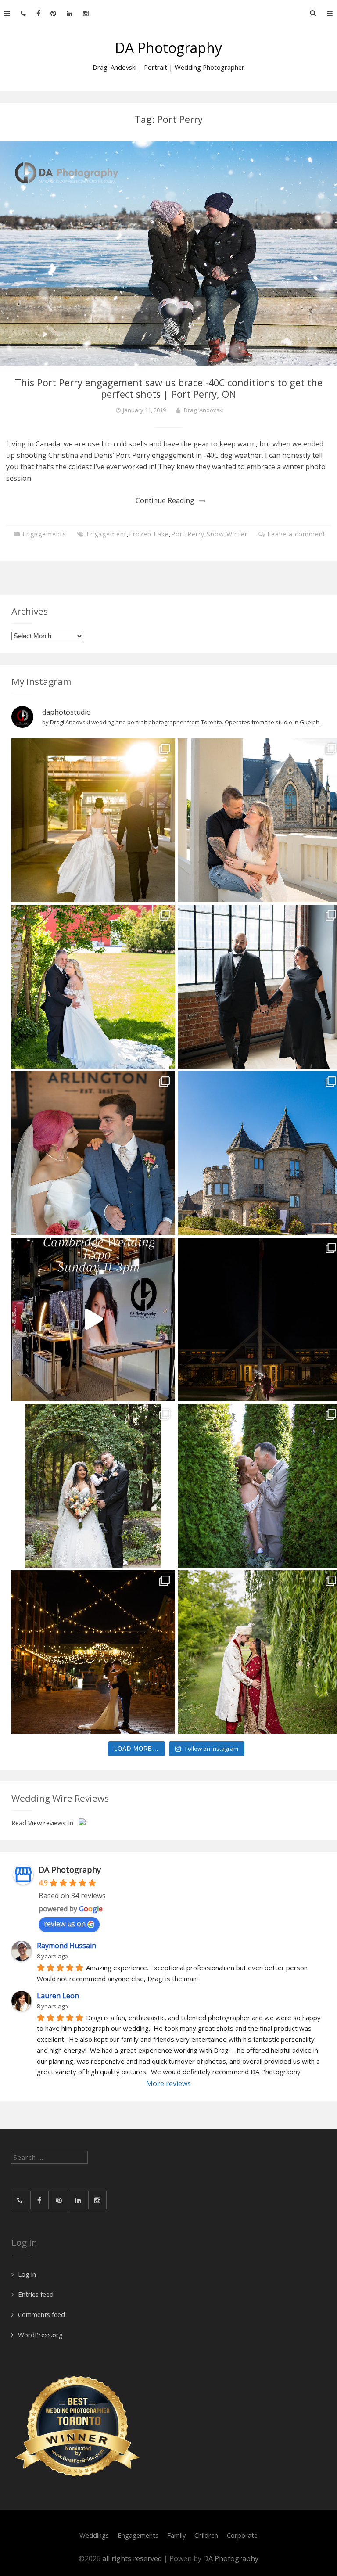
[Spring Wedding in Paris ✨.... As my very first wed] (93, 1153)
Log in (27, 2274)
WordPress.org (40, 2335)
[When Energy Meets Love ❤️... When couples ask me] (93, 820)
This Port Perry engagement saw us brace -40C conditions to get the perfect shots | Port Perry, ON (169, 388)
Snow (215, 534)
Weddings (94, 2535)
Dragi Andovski (204, 410)
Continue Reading (165, 500)
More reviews (168, 2083)
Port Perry (188, 534)
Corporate (242, 2535)
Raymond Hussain (66, 1946)
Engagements (44, 534)
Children (206, 2535)
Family (176, 2535)
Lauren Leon (58, 1996)
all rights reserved (133, 2558)
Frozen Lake (149, 534)
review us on (65, 1924)
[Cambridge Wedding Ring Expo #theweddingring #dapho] (93, 1319)
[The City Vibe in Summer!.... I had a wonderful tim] (93, 1652)
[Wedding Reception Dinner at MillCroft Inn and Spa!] (93, 1486)
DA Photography (168, 48)
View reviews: (47, 1823)
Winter (237, 534)
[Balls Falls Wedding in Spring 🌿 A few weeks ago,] (93, 987)
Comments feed (41, 2314)
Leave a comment (296, 534)
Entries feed (36, 2294)
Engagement (107, 534)
